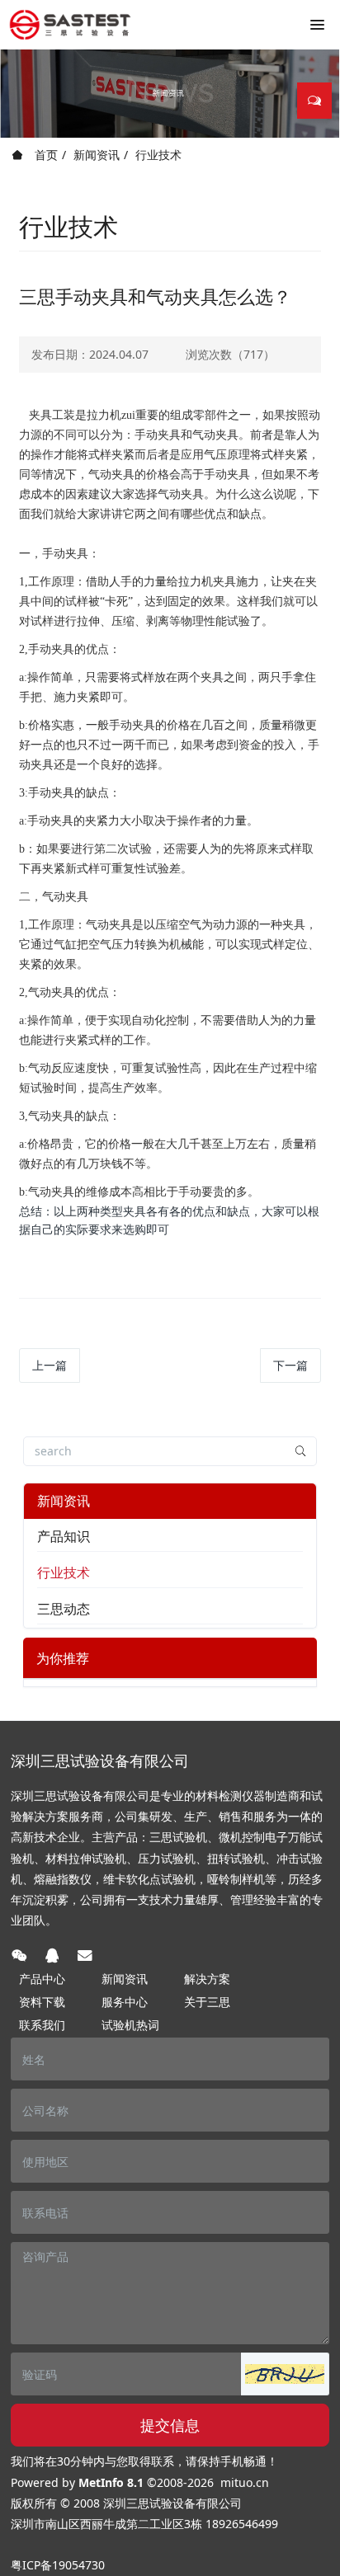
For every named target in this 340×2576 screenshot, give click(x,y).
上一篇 (50, 1365)
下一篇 (290, 1365)
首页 (45, 155)
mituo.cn (245, 2482)
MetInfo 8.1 (111, 2482)
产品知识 (64, 1536)
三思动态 (64, 1609)
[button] (285, 2374)
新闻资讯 (97, 155)
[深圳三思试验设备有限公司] (70, 25)
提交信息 (170, 2425)
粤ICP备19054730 (58, 2565)
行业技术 (158, 155)
